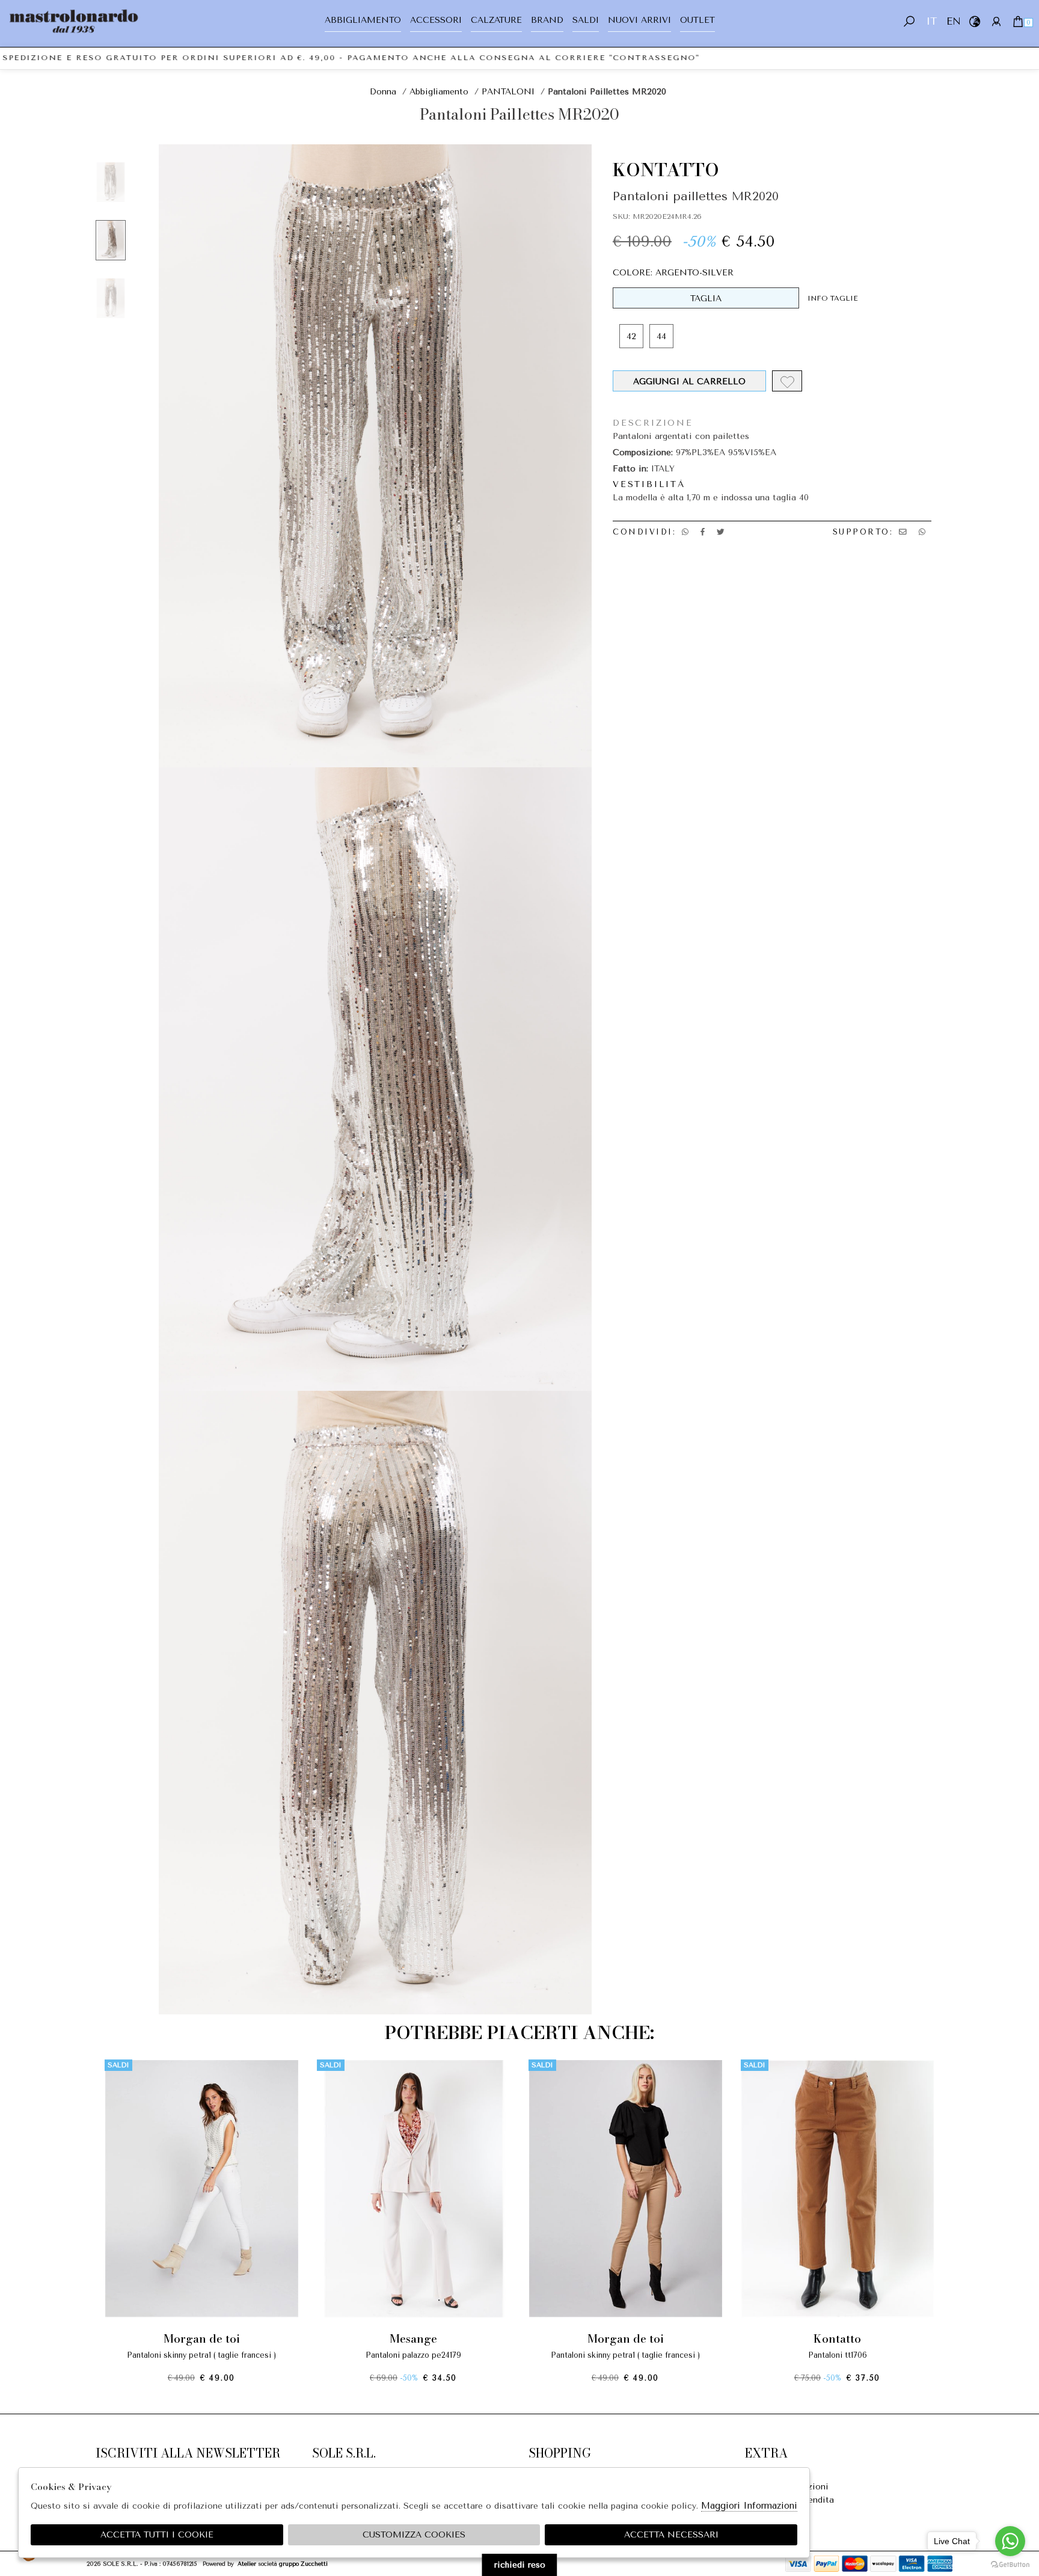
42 (631, 336)
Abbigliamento (363, 20)
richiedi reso (520, 2565)
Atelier (247, 2564)
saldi (586, 20)
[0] (1018, 21)
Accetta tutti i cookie (157, 2535)
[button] (519, 2393)
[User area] (996, 21)
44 (661, 336)
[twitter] (721, 532)
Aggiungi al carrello (690, 382)
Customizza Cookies (414, 2535)
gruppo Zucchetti (303, 2564)
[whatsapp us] (685, 532)
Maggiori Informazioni (749, 2506)
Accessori (436, 20)
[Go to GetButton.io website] (1010, 2564)
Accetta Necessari (671, 2535)
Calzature (496, 20)
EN (953, 21)
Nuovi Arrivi (639, 20)
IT (931, 21)
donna (383, 92)
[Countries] (974, 21)
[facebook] (703, 532)
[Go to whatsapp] (1010, 2541)
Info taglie (833, 298)
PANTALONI (508, 92)
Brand (547, 20)
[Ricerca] (909, 21)
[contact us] (903, 532)
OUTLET (697, 20)
